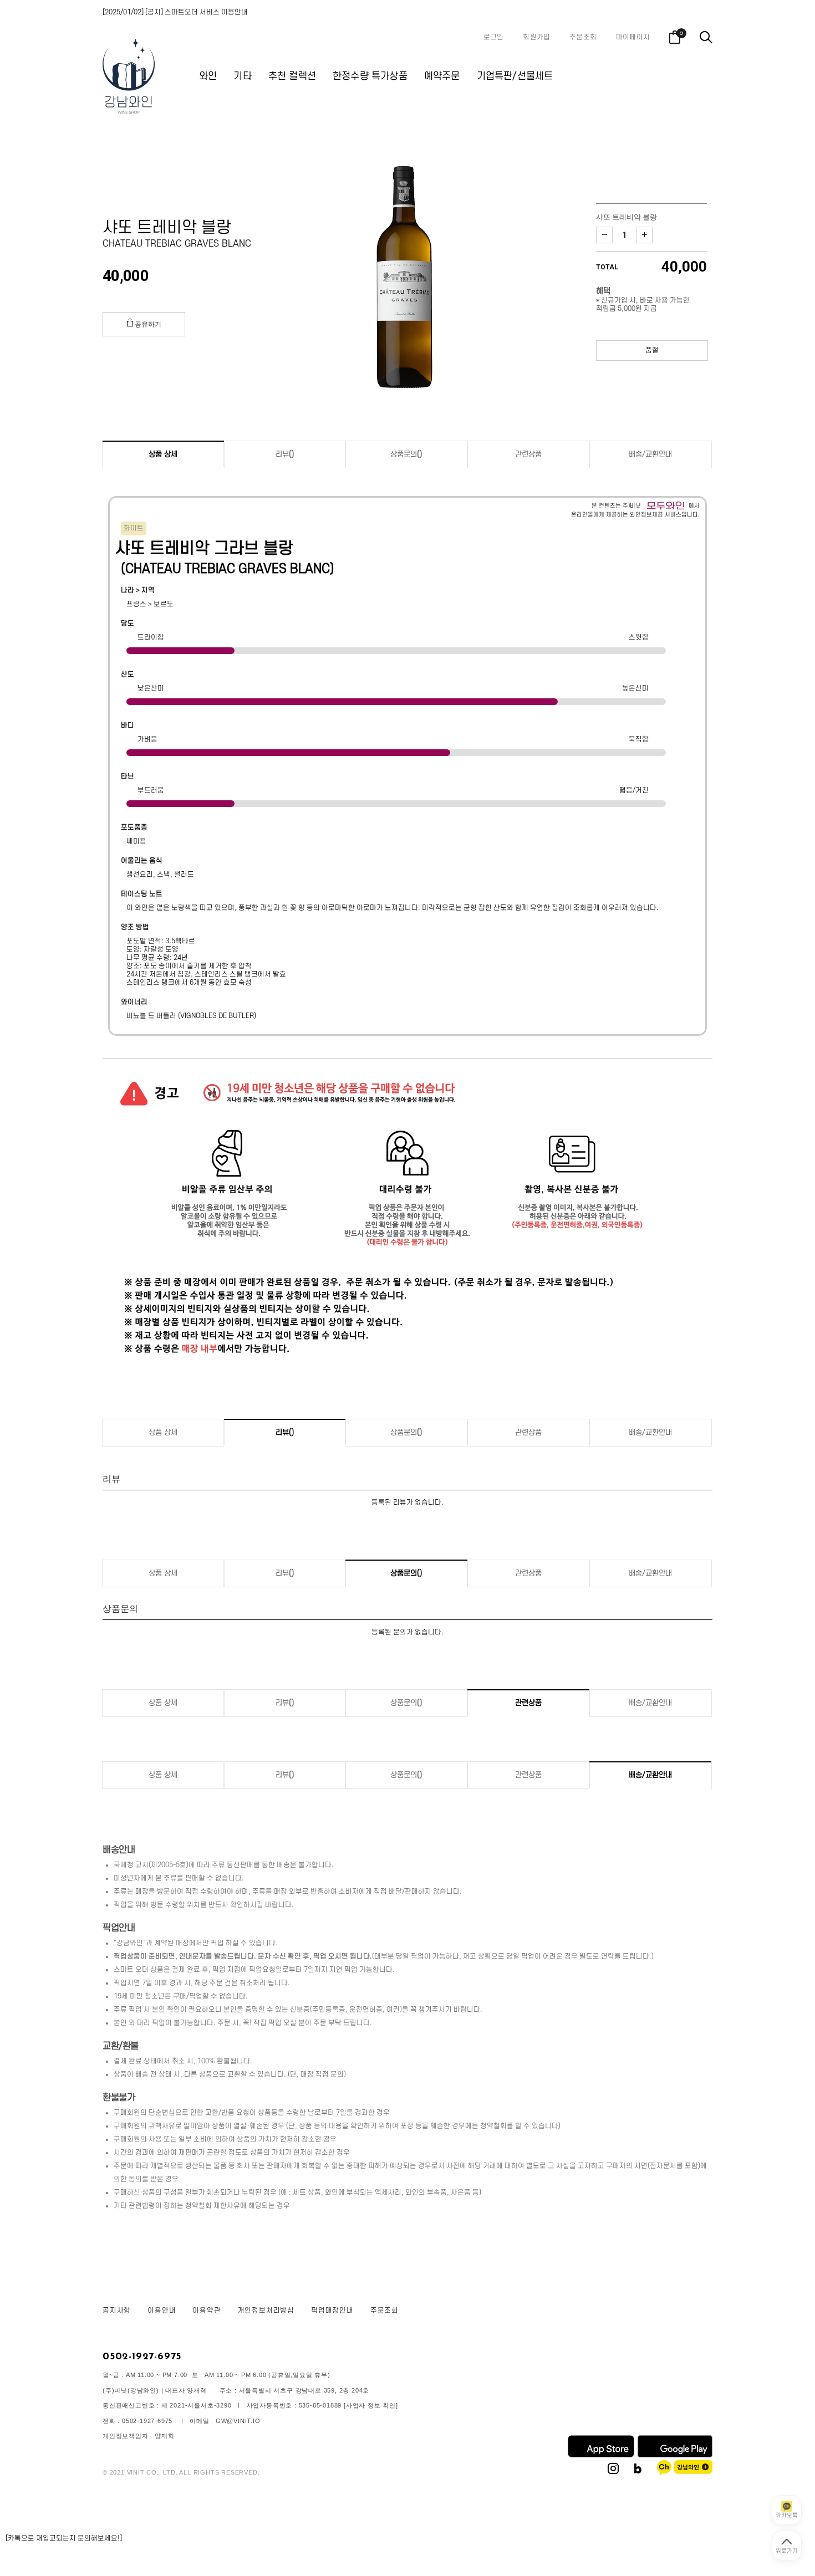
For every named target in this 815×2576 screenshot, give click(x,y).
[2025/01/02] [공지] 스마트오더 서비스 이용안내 (175, 12)
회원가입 (536, 37)
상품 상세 (163, 454)
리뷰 (285, 454)
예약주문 (442, 76)
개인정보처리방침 (266, 2311)
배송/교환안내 (650, 454)
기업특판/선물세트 (515, 76)
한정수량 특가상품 (370, 76)
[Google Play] (675, 2455)
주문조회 (583, 37)
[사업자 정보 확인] (371, 2405)
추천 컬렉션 (292, 76)
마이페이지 (633, 37)
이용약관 (207, 2311)
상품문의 (406, 454)
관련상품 (528, 454)
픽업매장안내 (332, 2311)
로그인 (494, 37)
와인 (208, 76)
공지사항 (117, 2311)
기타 (242, 76)
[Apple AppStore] (601, 2455)
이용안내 (162, 2311)
